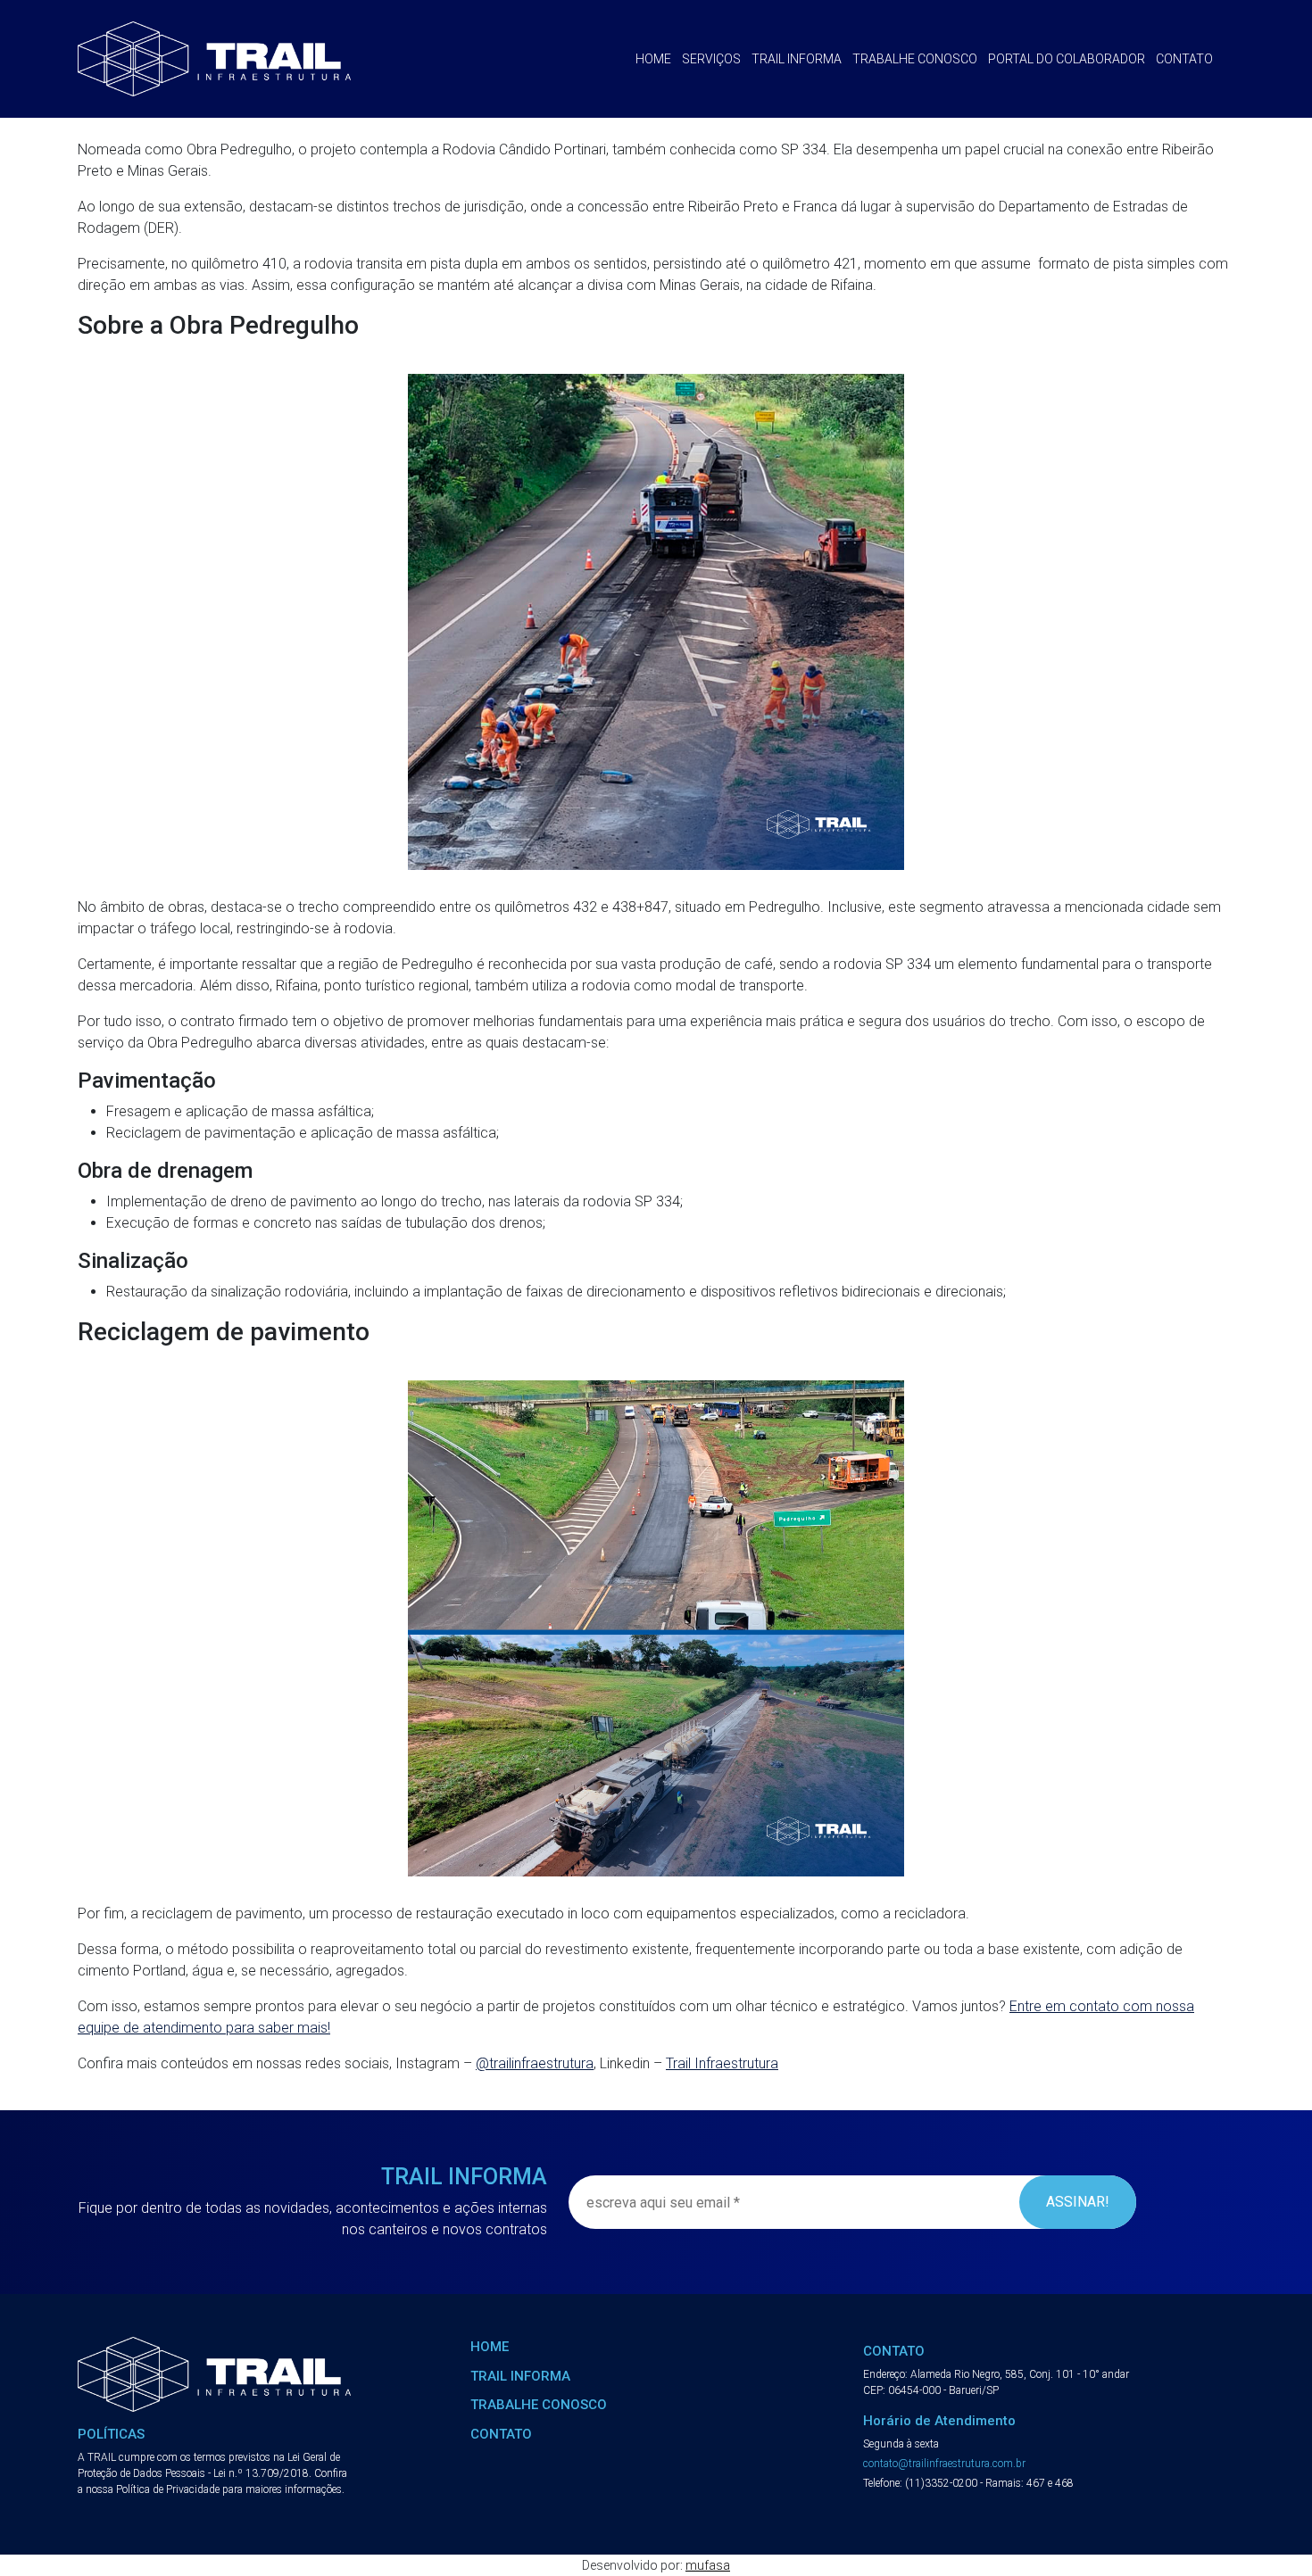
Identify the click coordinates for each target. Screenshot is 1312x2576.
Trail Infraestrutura (722, 2063)
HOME (490, 2347)
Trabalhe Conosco (915, 59)
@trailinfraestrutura (535, 2063)
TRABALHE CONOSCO (539, 2405)
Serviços (711, 59)
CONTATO (501, 2434)
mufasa (708, 2565)
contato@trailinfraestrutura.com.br (944, 2464)
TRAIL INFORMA (520, 2376)
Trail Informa (797, 59)
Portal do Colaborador (1067, 59)
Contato (1184, 59)
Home (653, 59)
